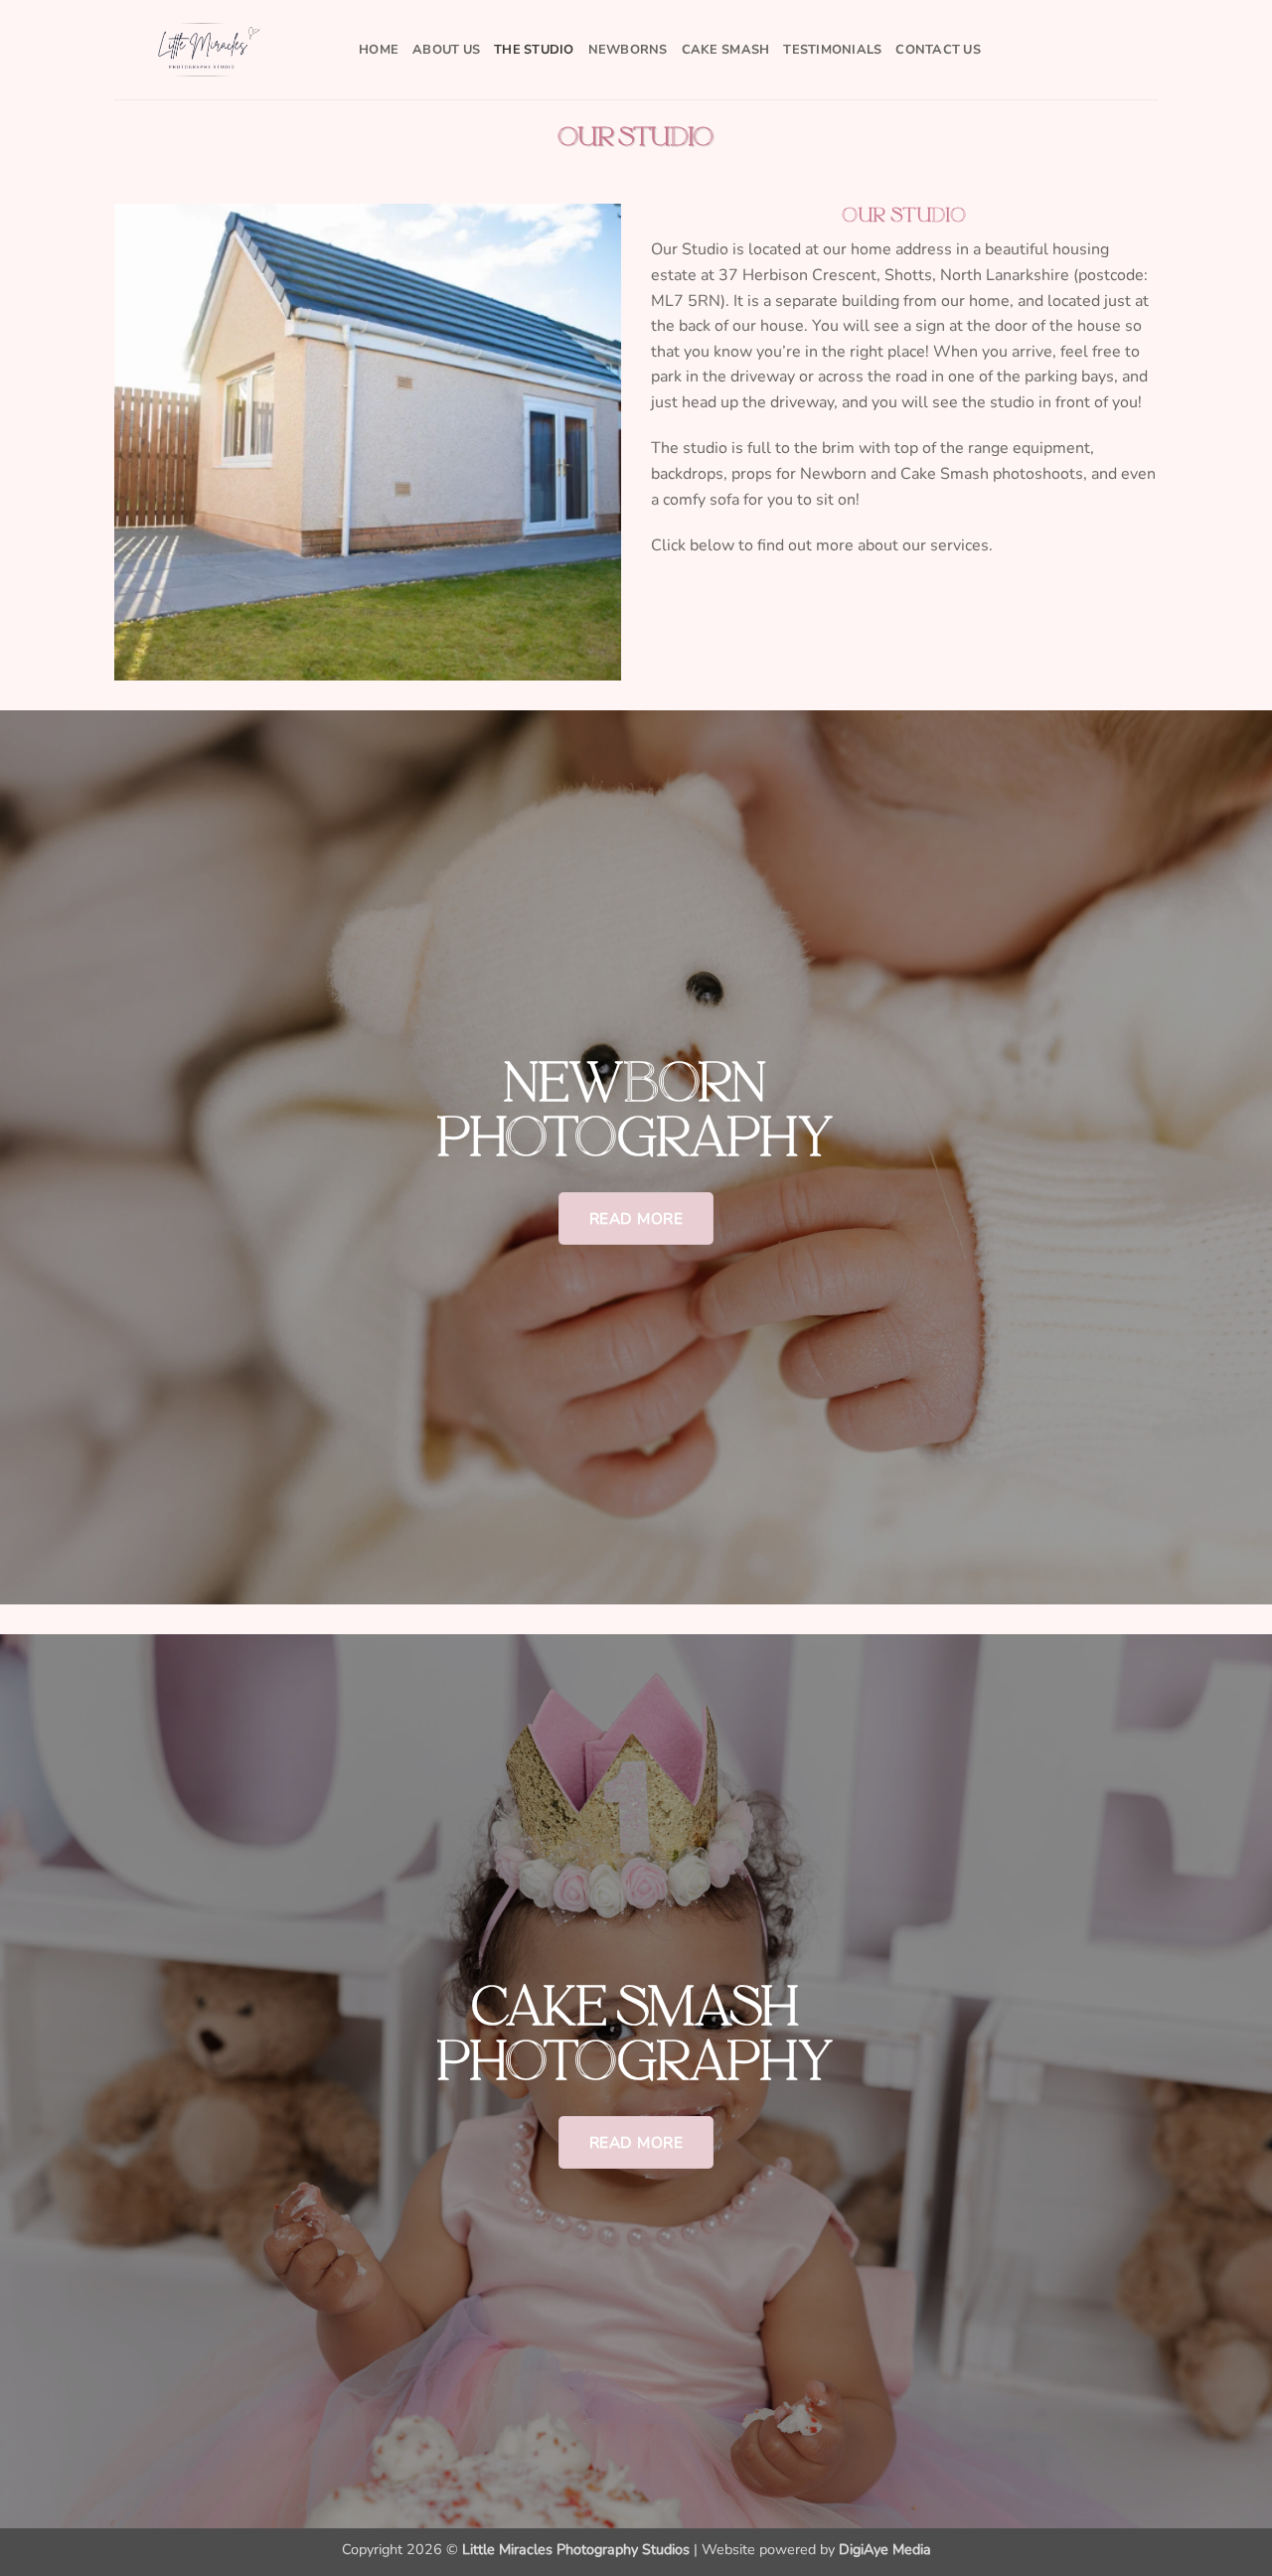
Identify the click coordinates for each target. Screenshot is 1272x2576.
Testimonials (832, 50)
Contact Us (938, 50)
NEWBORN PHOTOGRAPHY (636, 1109)
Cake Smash (726, 50)
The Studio (534, 50)
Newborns (628, 50)
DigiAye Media (885, 2549)
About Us (446, 50)
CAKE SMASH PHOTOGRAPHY (636, 2033)
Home (379, 50)
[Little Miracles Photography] (222, 50)
